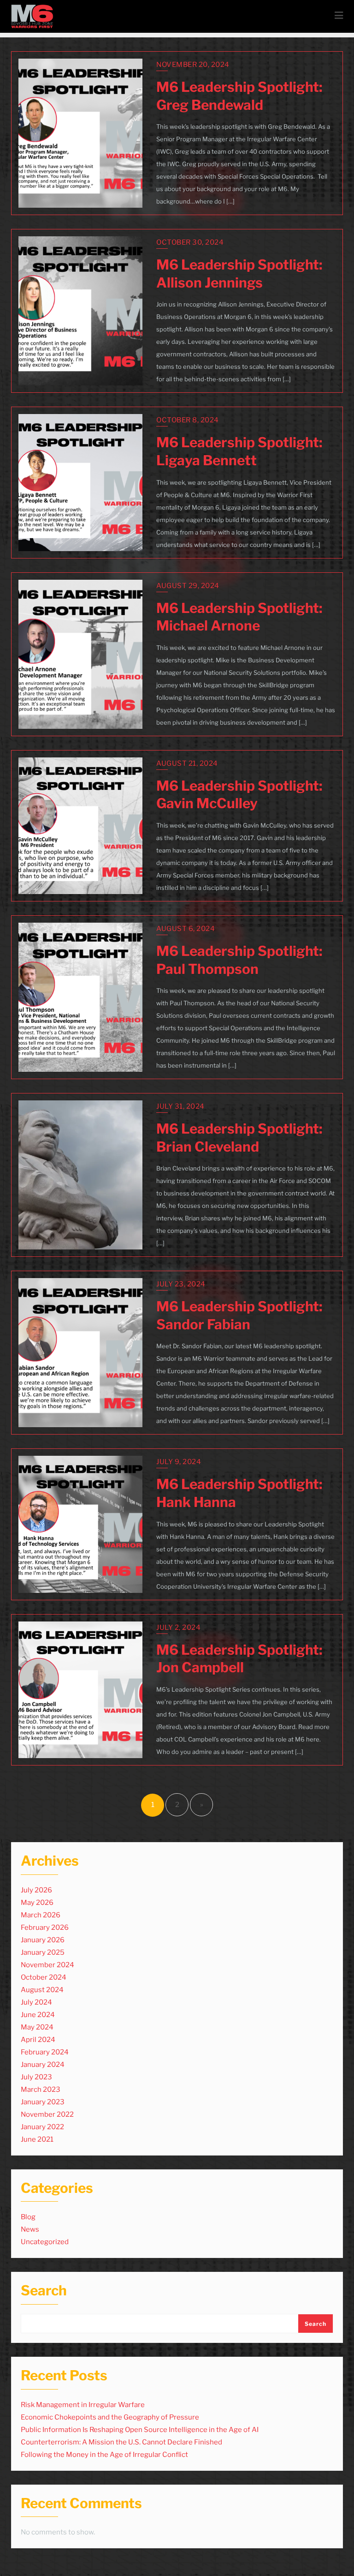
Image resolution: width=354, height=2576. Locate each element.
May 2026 (37, 1903)
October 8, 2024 (188, 420)
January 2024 (43, 2065)
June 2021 (37, 2139)
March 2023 (41, 2090)
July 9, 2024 (179, 1462)
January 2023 (43, 2102)
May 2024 (37, 2027)
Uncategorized (45, 2242)
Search (44, 2291)
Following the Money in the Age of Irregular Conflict (104, 2455)
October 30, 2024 (190, 242)
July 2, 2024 (178, 1627)
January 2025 (43, 1952)
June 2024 (38, 2015)
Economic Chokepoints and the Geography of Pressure (110, 2417)
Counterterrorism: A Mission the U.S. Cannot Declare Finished (121, 2442)
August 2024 (42, 1990)
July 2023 (36, 2077)
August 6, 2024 (186, 929)
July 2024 (36, 2002)
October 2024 (44, 1977)
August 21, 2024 (187, 763)
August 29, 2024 (188, 586)
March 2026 (41, 1915)
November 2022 (47, 2114)
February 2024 (45, 2052)
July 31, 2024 (180, 1106)
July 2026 (36, 1890)
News (30, 2229)
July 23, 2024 (181, 1284)
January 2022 (42, 2127)
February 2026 (45, 1927)
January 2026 (43, 1940)
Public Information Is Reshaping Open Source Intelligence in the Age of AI (140, 2430)
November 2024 (47, 1965)
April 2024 (38, 2040)
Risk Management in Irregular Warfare (83, 2405)
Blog (28, 2217)
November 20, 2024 (193, 65)
